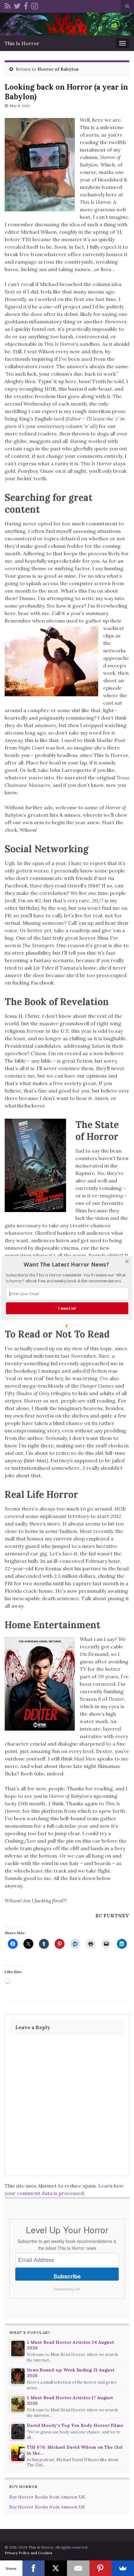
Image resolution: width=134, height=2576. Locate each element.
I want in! (67, 1308)
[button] (67, 1264)
